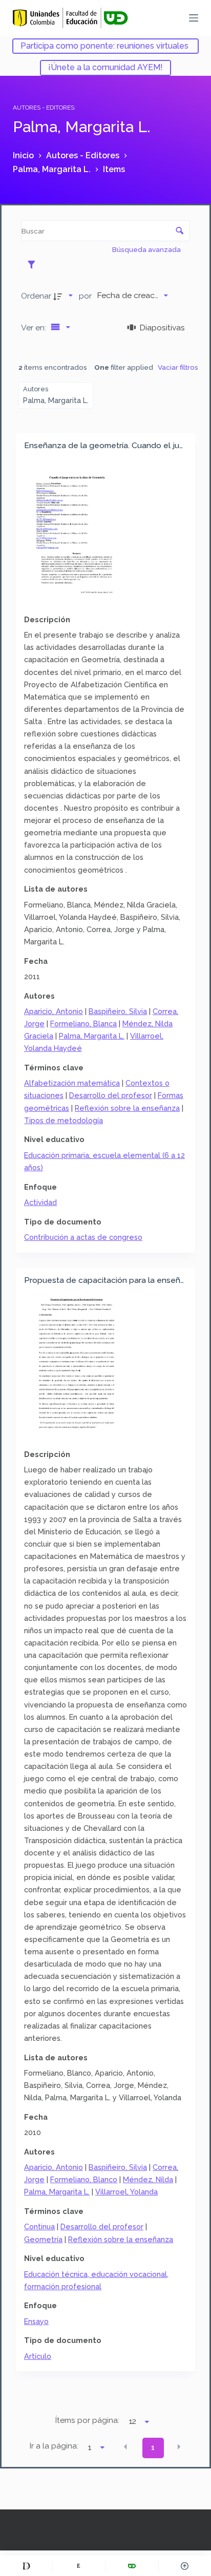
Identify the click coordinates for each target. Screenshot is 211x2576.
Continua (39, 2226)
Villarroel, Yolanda (126, 2192)
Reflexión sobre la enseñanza (127, 1108)
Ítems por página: (87, 2420)
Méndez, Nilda (148, 2179)
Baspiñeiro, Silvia (118, 1011)
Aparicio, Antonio (54, 1011)
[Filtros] (34, 264)
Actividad (40, 1202)
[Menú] (194, 18)
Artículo (38, 2356)
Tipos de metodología (64, 1120)
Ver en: (35, 328)
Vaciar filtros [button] (178, 367)
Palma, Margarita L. (92, 1036)
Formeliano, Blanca (83, 1023)
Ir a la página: (54, 2446)
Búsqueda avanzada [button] (147, 249)
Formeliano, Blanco (84, 2179)
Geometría (43, 2239)
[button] (125, 2447)
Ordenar (36, 296)
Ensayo (36, 2321)
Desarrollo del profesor (111, 1095)
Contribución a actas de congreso (83, 1237)
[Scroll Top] (185, 2566)
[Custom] (26, 2566)
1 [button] (153, 2447)
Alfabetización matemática (72, 1083)
